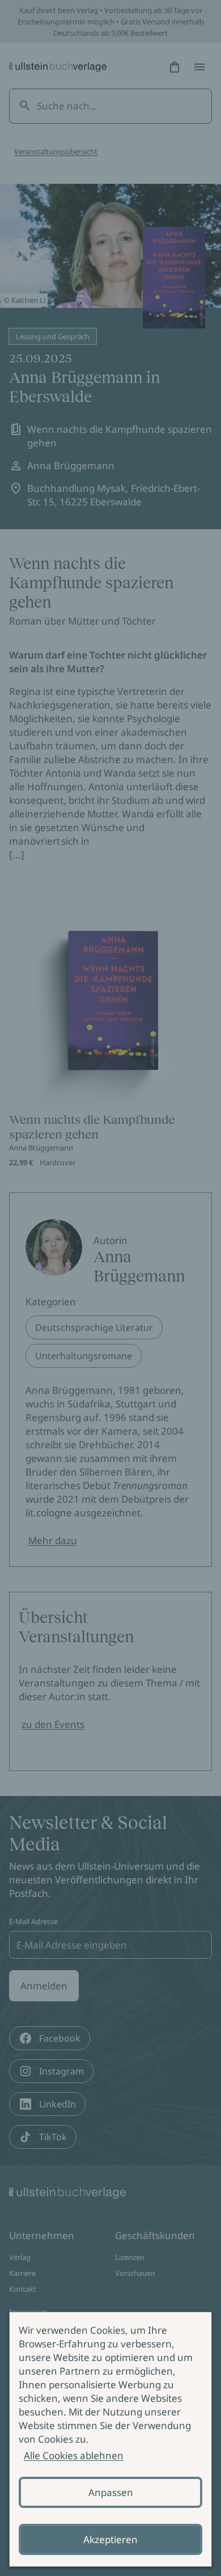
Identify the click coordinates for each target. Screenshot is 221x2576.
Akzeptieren (110, 2539)
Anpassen (111, 2492)
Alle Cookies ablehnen (74, 2455)
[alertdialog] (110, 2439)
